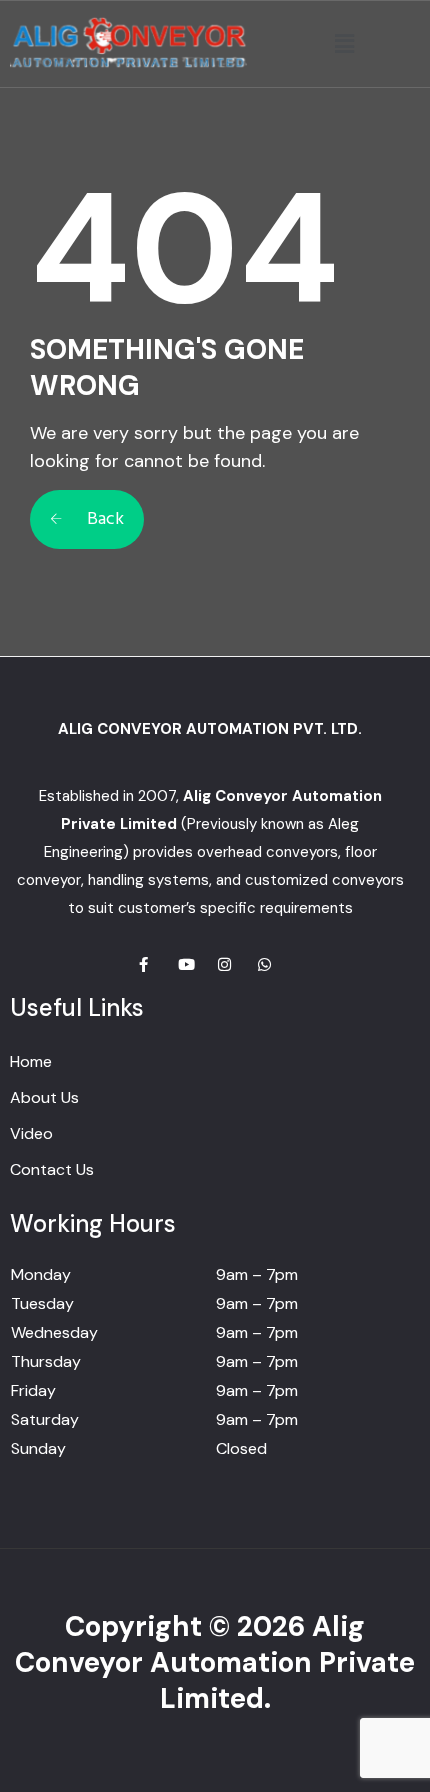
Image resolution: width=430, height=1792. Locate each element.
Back (103, 519)
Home (31, 1061)
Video (31, 1133)
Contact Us (52, 1169)
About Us (44, 1097)
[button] (344, 44)
